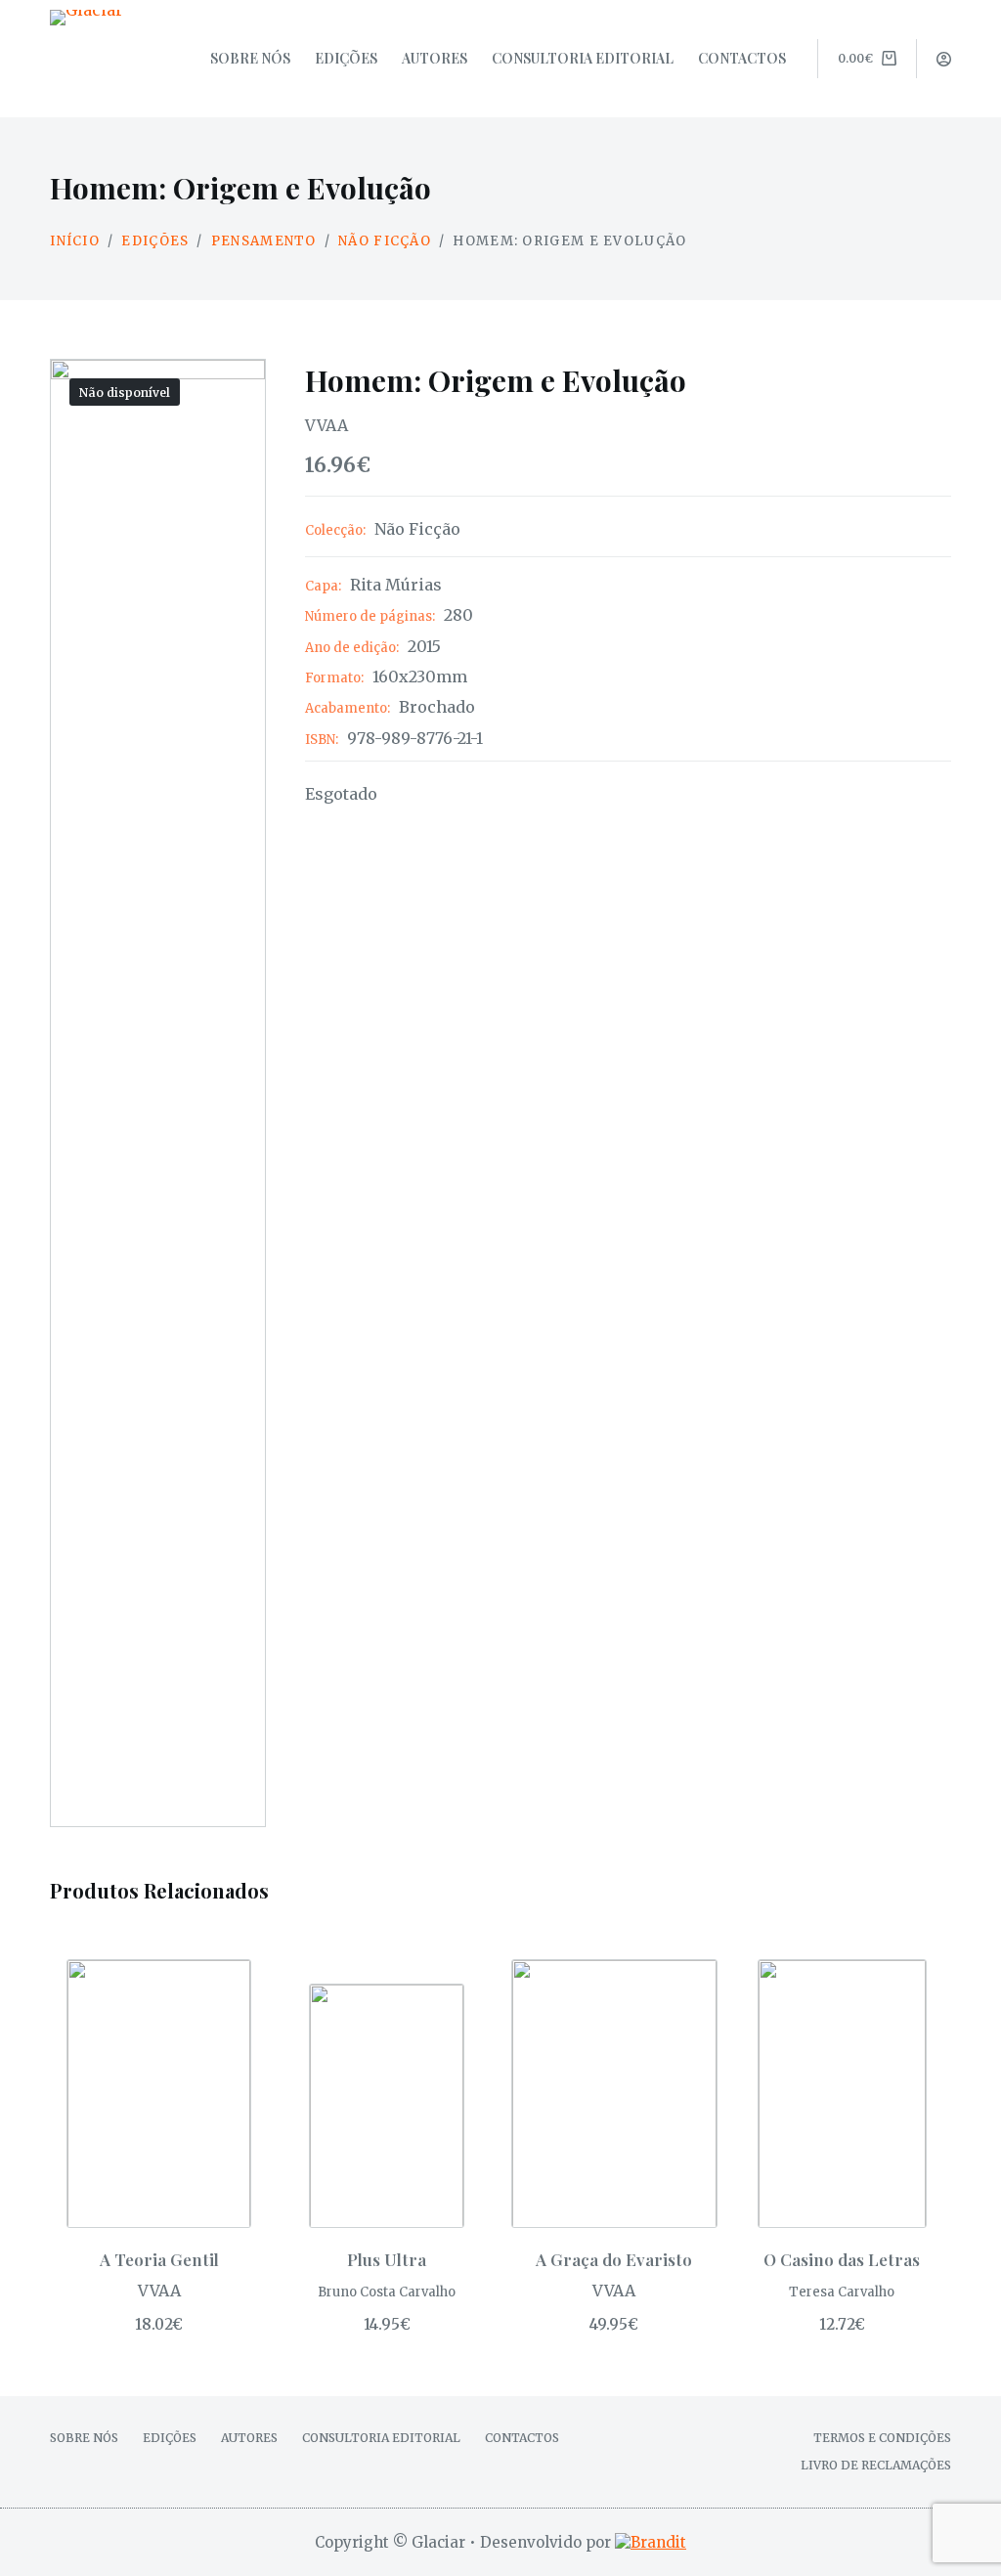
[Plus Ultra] (387, 2106)
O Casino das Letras (842, 2259)
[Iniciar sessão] (944, 59)
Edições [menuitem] (346, 58)
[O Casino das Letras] (842, 2094)
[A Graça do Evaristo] (614, 2094)
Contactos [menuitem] (742, 58)
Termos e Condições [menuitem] (882, 2438)
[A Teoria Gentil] (159, 2094)
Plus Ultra (387, 2259)
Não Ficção (417, 529)
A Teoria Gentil (159, 2259)
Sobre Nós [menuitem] (250, 58)
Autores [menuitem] (435, 58)
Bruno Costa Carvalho (387, 2292)
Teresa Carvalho (842, 2292)
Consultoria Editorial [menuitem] (583, 58)
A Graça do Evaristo (614, 2259)
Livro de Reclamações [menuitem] (876, 2465)
